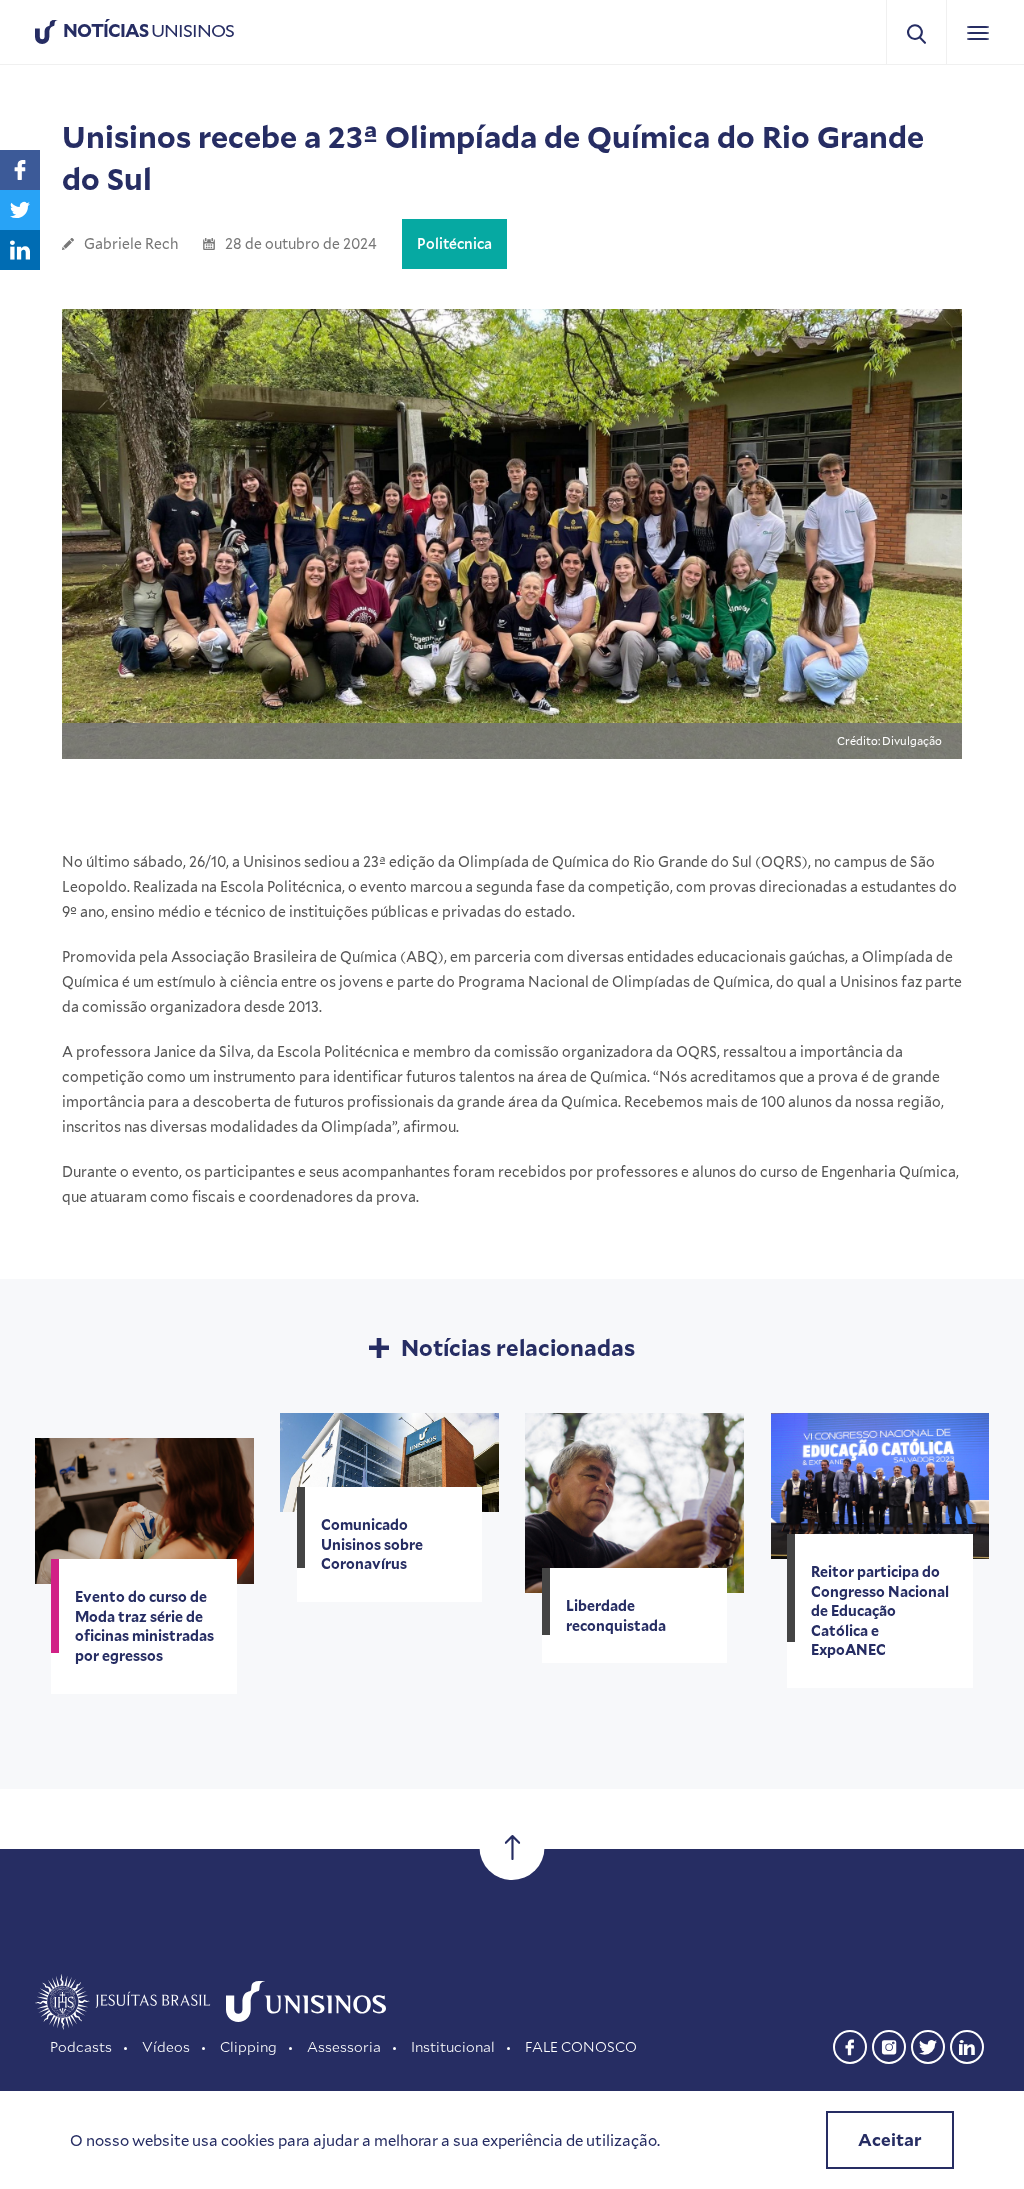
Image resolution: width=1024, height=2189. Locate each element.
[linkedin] (967, 2044)
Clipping (248, 2046)
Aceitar (890, 2139)
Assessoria (344, 2046)
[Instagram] (889, 2044)
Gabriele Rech (131, 243)
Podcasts (81, 2046)
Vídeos (166, 2046)
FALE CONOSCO (581, 2046)
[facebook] (850, 2044)
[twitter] (928, 2044)
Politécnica (454, 243)
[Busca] (916, 32)
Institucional (453, 2046)
